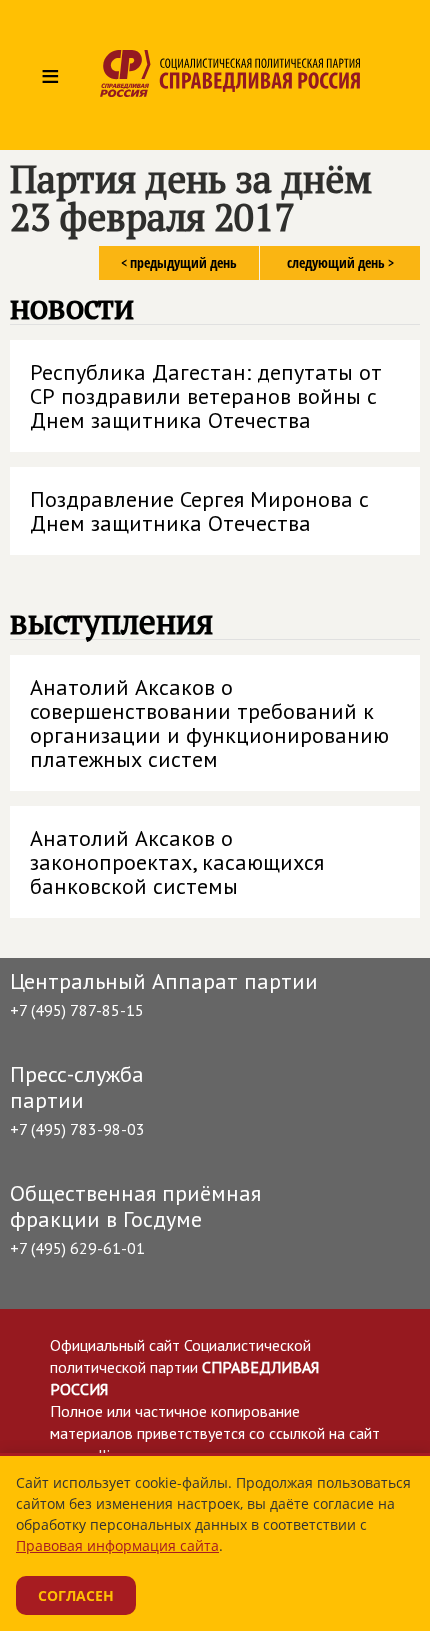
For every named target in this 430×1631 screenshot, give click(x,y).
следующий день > (340, 262)
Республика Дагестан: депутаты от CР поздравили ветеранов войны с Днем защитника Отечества (206, 396)
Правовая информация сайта (117, 1545)
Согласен (76, 1595)
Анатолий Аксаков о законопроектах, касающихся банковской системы (177, 862)
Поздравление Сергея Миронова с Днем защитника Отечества (199, 511)
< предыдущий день (179, 262)
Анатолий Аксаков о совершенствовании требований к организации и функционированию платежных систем (209, 723)
